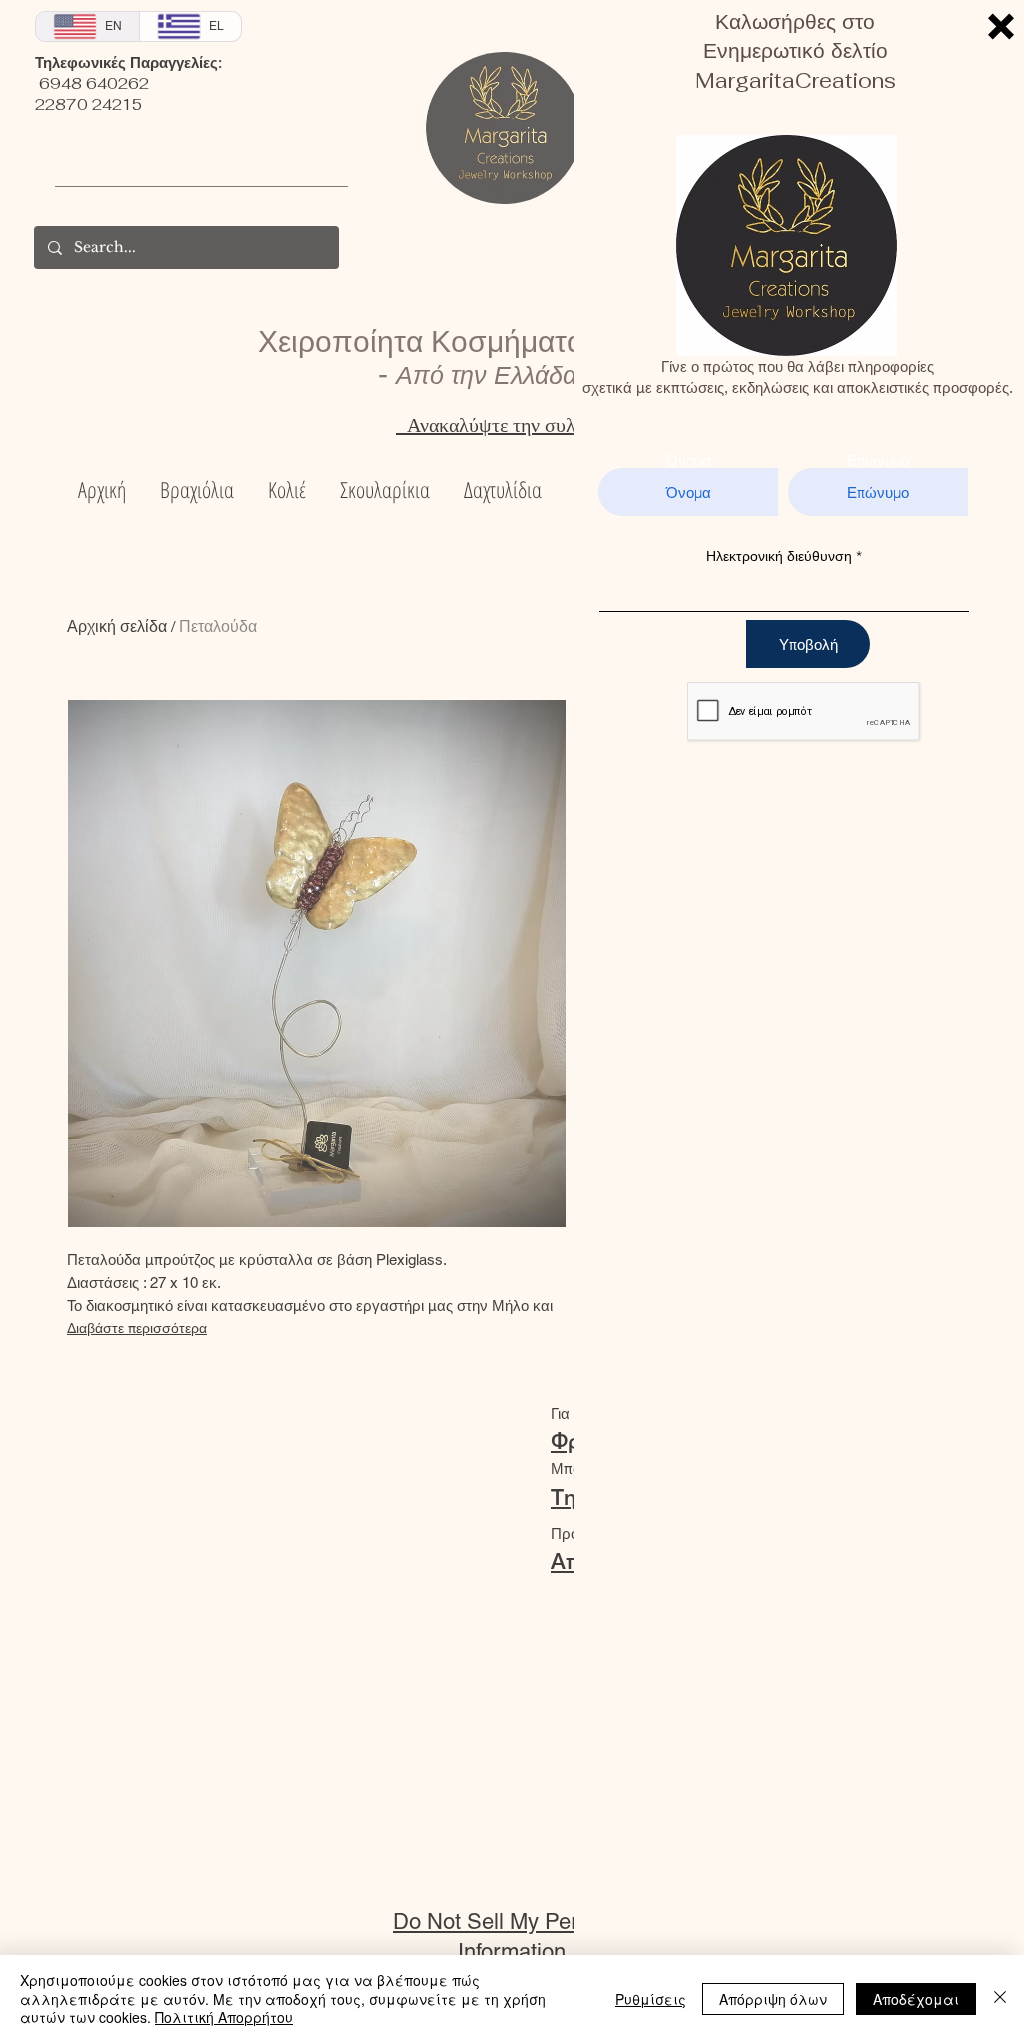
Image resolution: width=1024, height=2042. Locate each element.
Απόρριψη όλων (773, 1999)
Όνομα (688, 460)
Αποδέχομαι (916, 1999)
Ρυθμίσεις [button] (650, 1999)
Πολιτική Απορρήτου (224, 2017)
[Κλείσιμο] (1000, 1998)
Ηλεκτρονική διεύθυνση (779, 556)
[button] (1001, 26)
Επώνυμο (878, 460)
